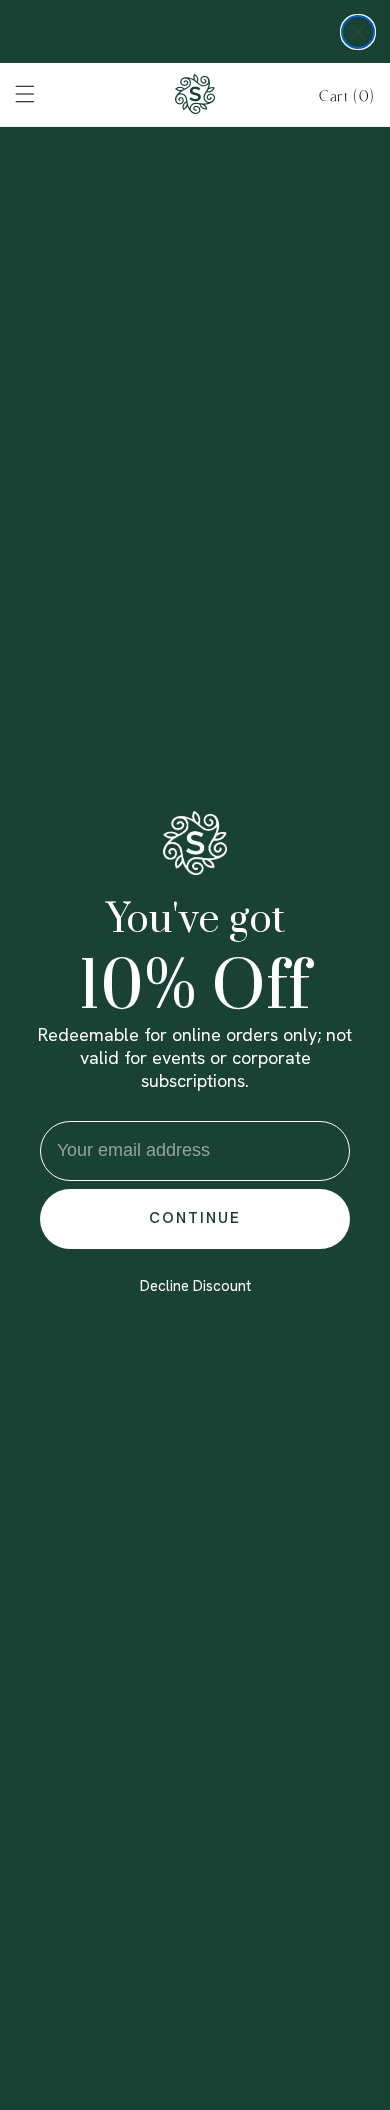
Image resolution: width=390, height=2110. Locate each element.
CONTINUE (195, 1218)
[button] (347, 96)
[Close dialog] (358, 32)
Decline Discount (195, 1286)
